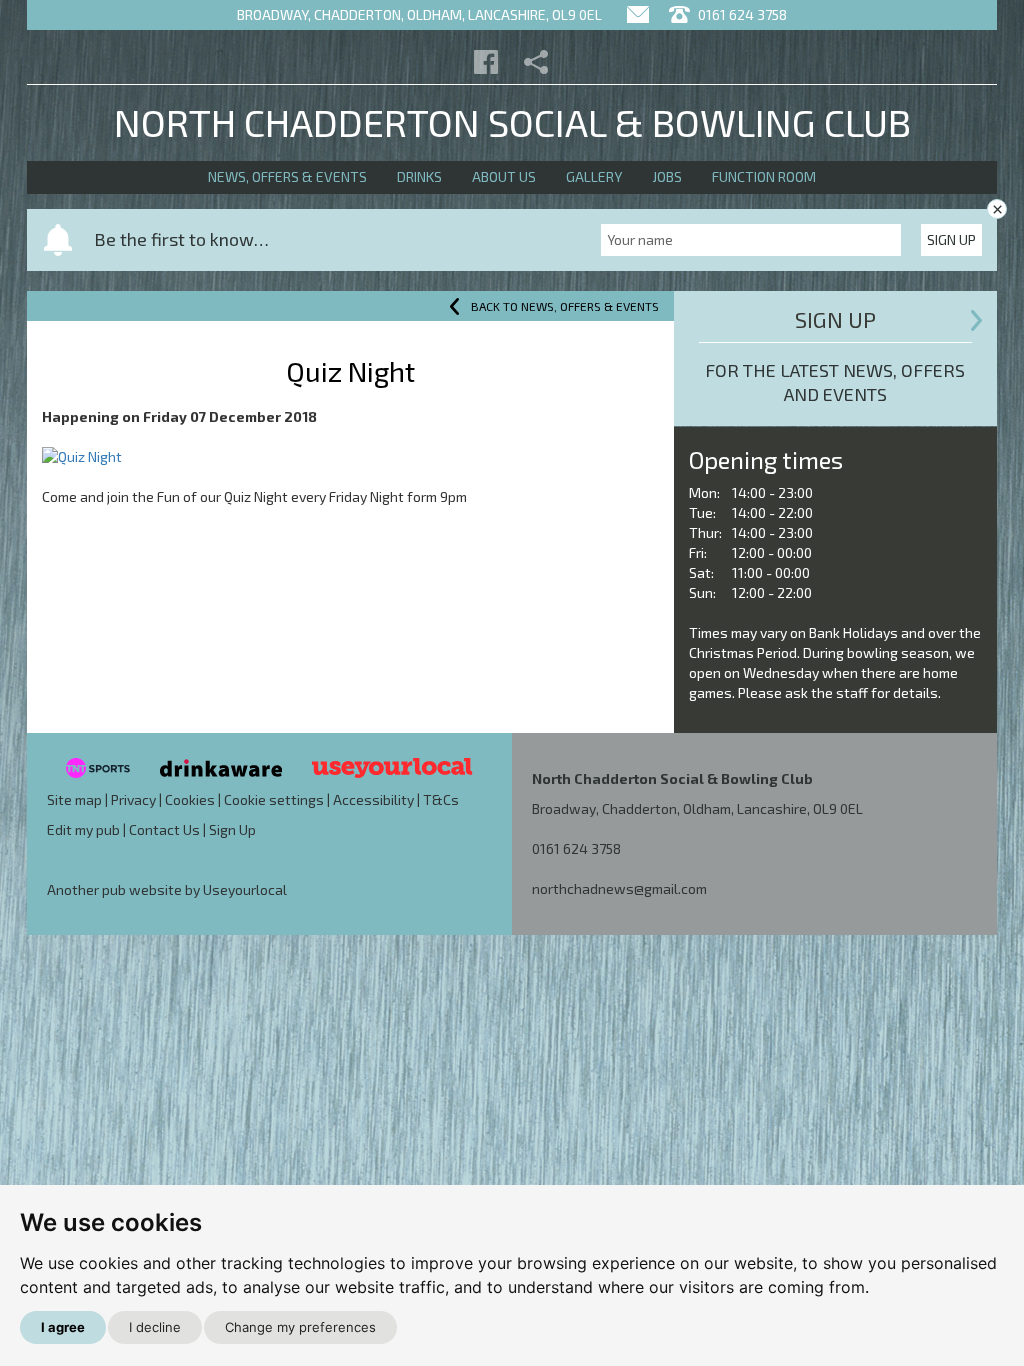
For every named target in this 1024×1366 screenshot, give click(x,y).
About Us (504, 176)
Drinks (419, 176)
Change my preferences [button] (300, 1327)
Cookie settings (274, 799)
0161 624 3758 (741, 14)
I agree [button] (63, 1327)
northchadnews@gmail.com (619, 888)
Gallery (594, 176)
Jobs (667, 176)
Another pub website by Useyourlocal (167, 889)
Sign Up (951, 239)
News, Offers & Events (287, 176)
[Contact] (638, 14)
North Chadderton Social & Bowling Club (512, 122)
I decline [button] (155, 1327)
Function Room (764, 176)
